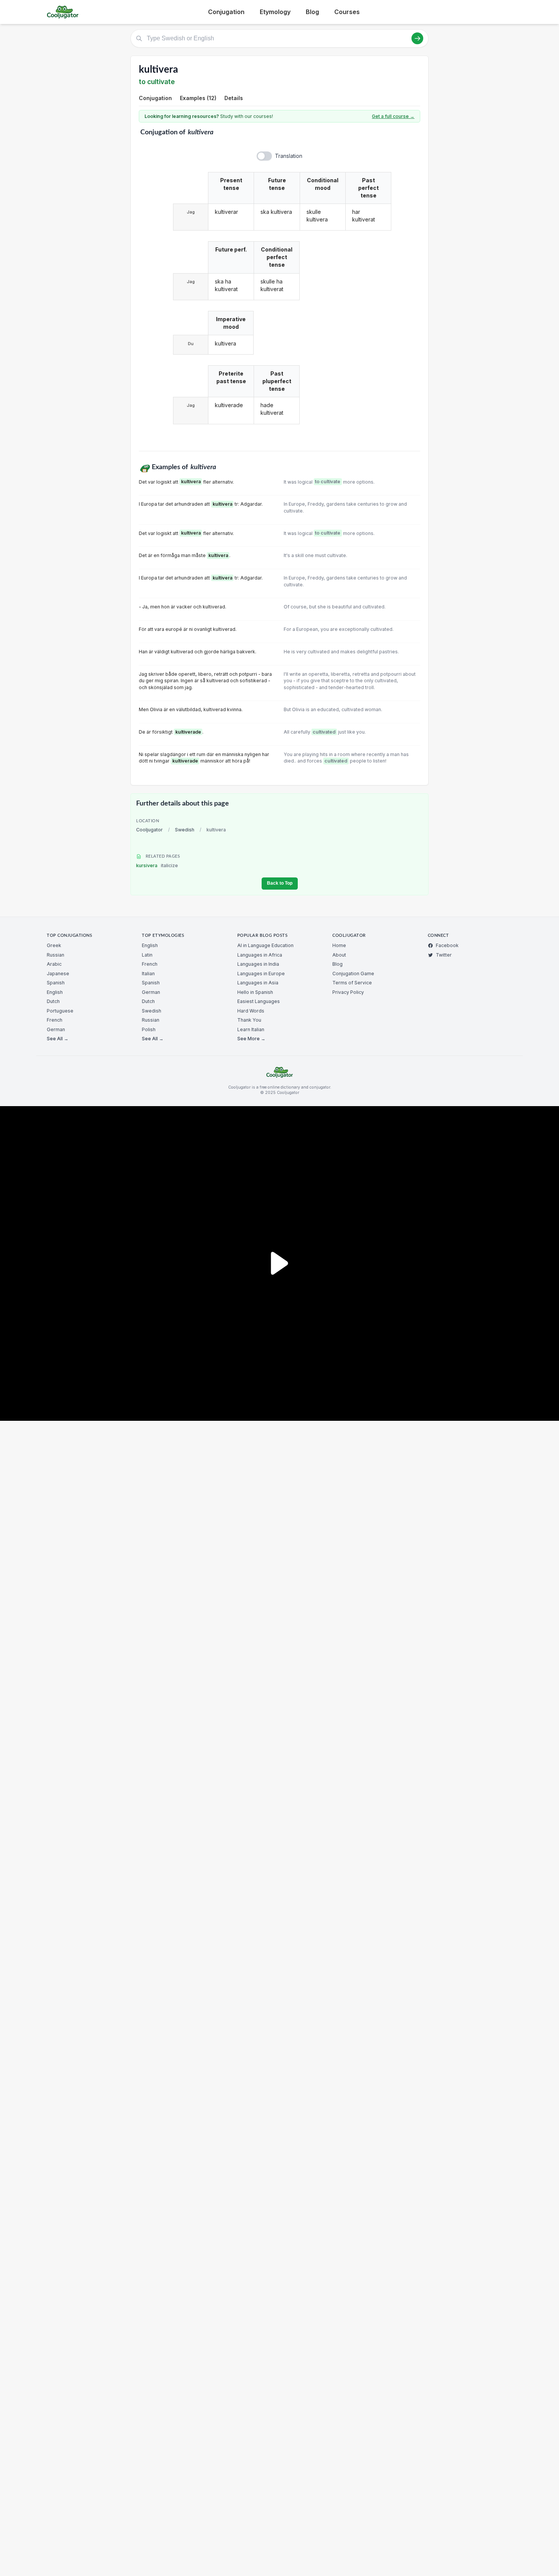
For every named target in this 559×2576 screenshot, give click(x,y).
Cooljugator (149, 830)
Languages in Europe (261, 974)
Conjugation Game (353, 974)
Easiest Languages (259, 1001)
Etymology (275, 12)
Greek (54, 945)
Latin (147, 955)
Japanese (58, 974)
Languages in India (258, 964)
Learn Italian (251, 1029)
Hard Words (251, 1011)
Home (339, 945)
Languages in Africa (260, 955)
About (339, 955)
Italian (148, 974)
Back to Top (280, 883)
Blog (312, 12)
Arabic (54, 964)
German (56, 1029)
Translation (289, 156)
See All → (58, 1039)
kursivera (157, 865)
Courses (347, 12)
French (55, 1020)
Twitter (444, 955)
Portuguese (60, 1011)
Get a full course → (393, 116)
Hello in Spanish (255, 992)
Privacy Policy (348, 992)
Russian (56, 955)
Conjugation (226, 12)
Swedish (185, 830)
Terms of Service (352, 983)
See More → (251, 1039)
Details (234, 98)
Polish (149, 1029)
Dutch (53, 1001)
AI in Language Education (265, 945)
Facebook (447, 945)
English (55, 992)
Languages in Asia (258, 983)
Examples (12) (198, 98)
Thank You (249, 1020)
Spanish (56, 983)
